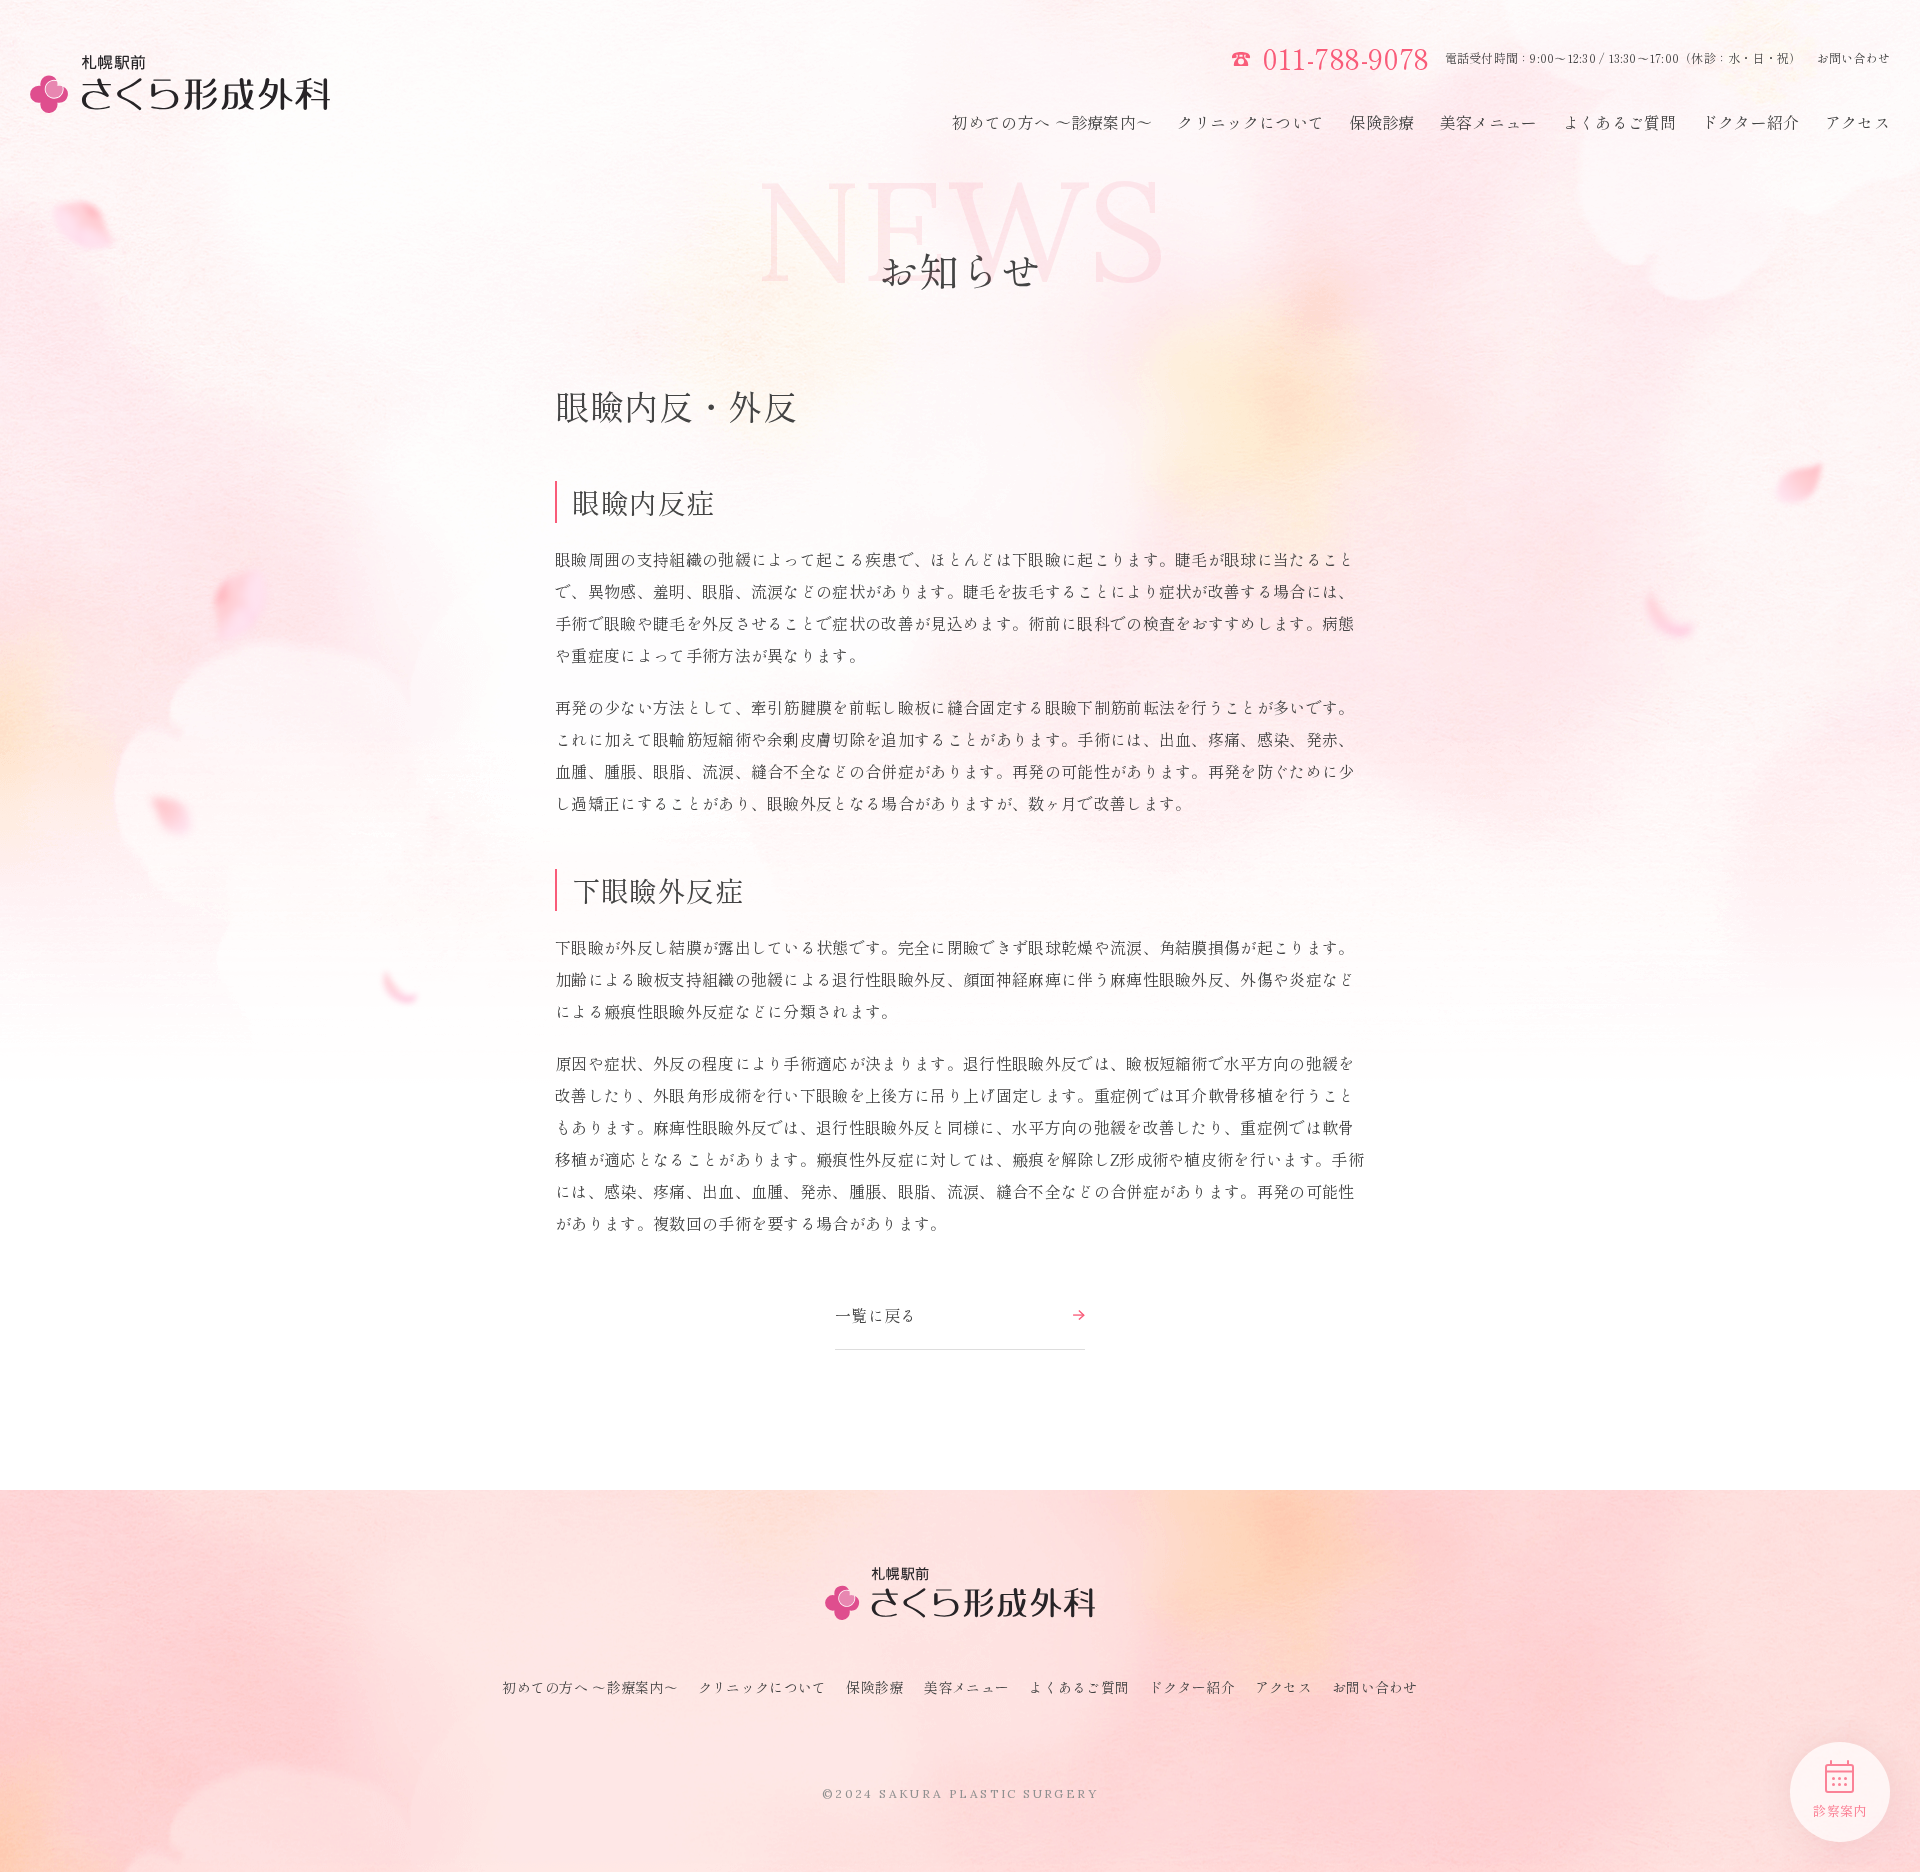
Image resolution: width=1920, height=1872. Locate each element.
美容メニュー (1489, 122)
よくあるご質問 (1620, 122)
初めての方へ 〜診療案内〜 (1052, 122)
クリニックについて (1250, 122)
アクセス (1857, 122)
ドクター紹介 (1751, 122)
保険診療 (1381, 122)
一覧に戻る (876, 1315)
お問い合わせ (1853, 57)
